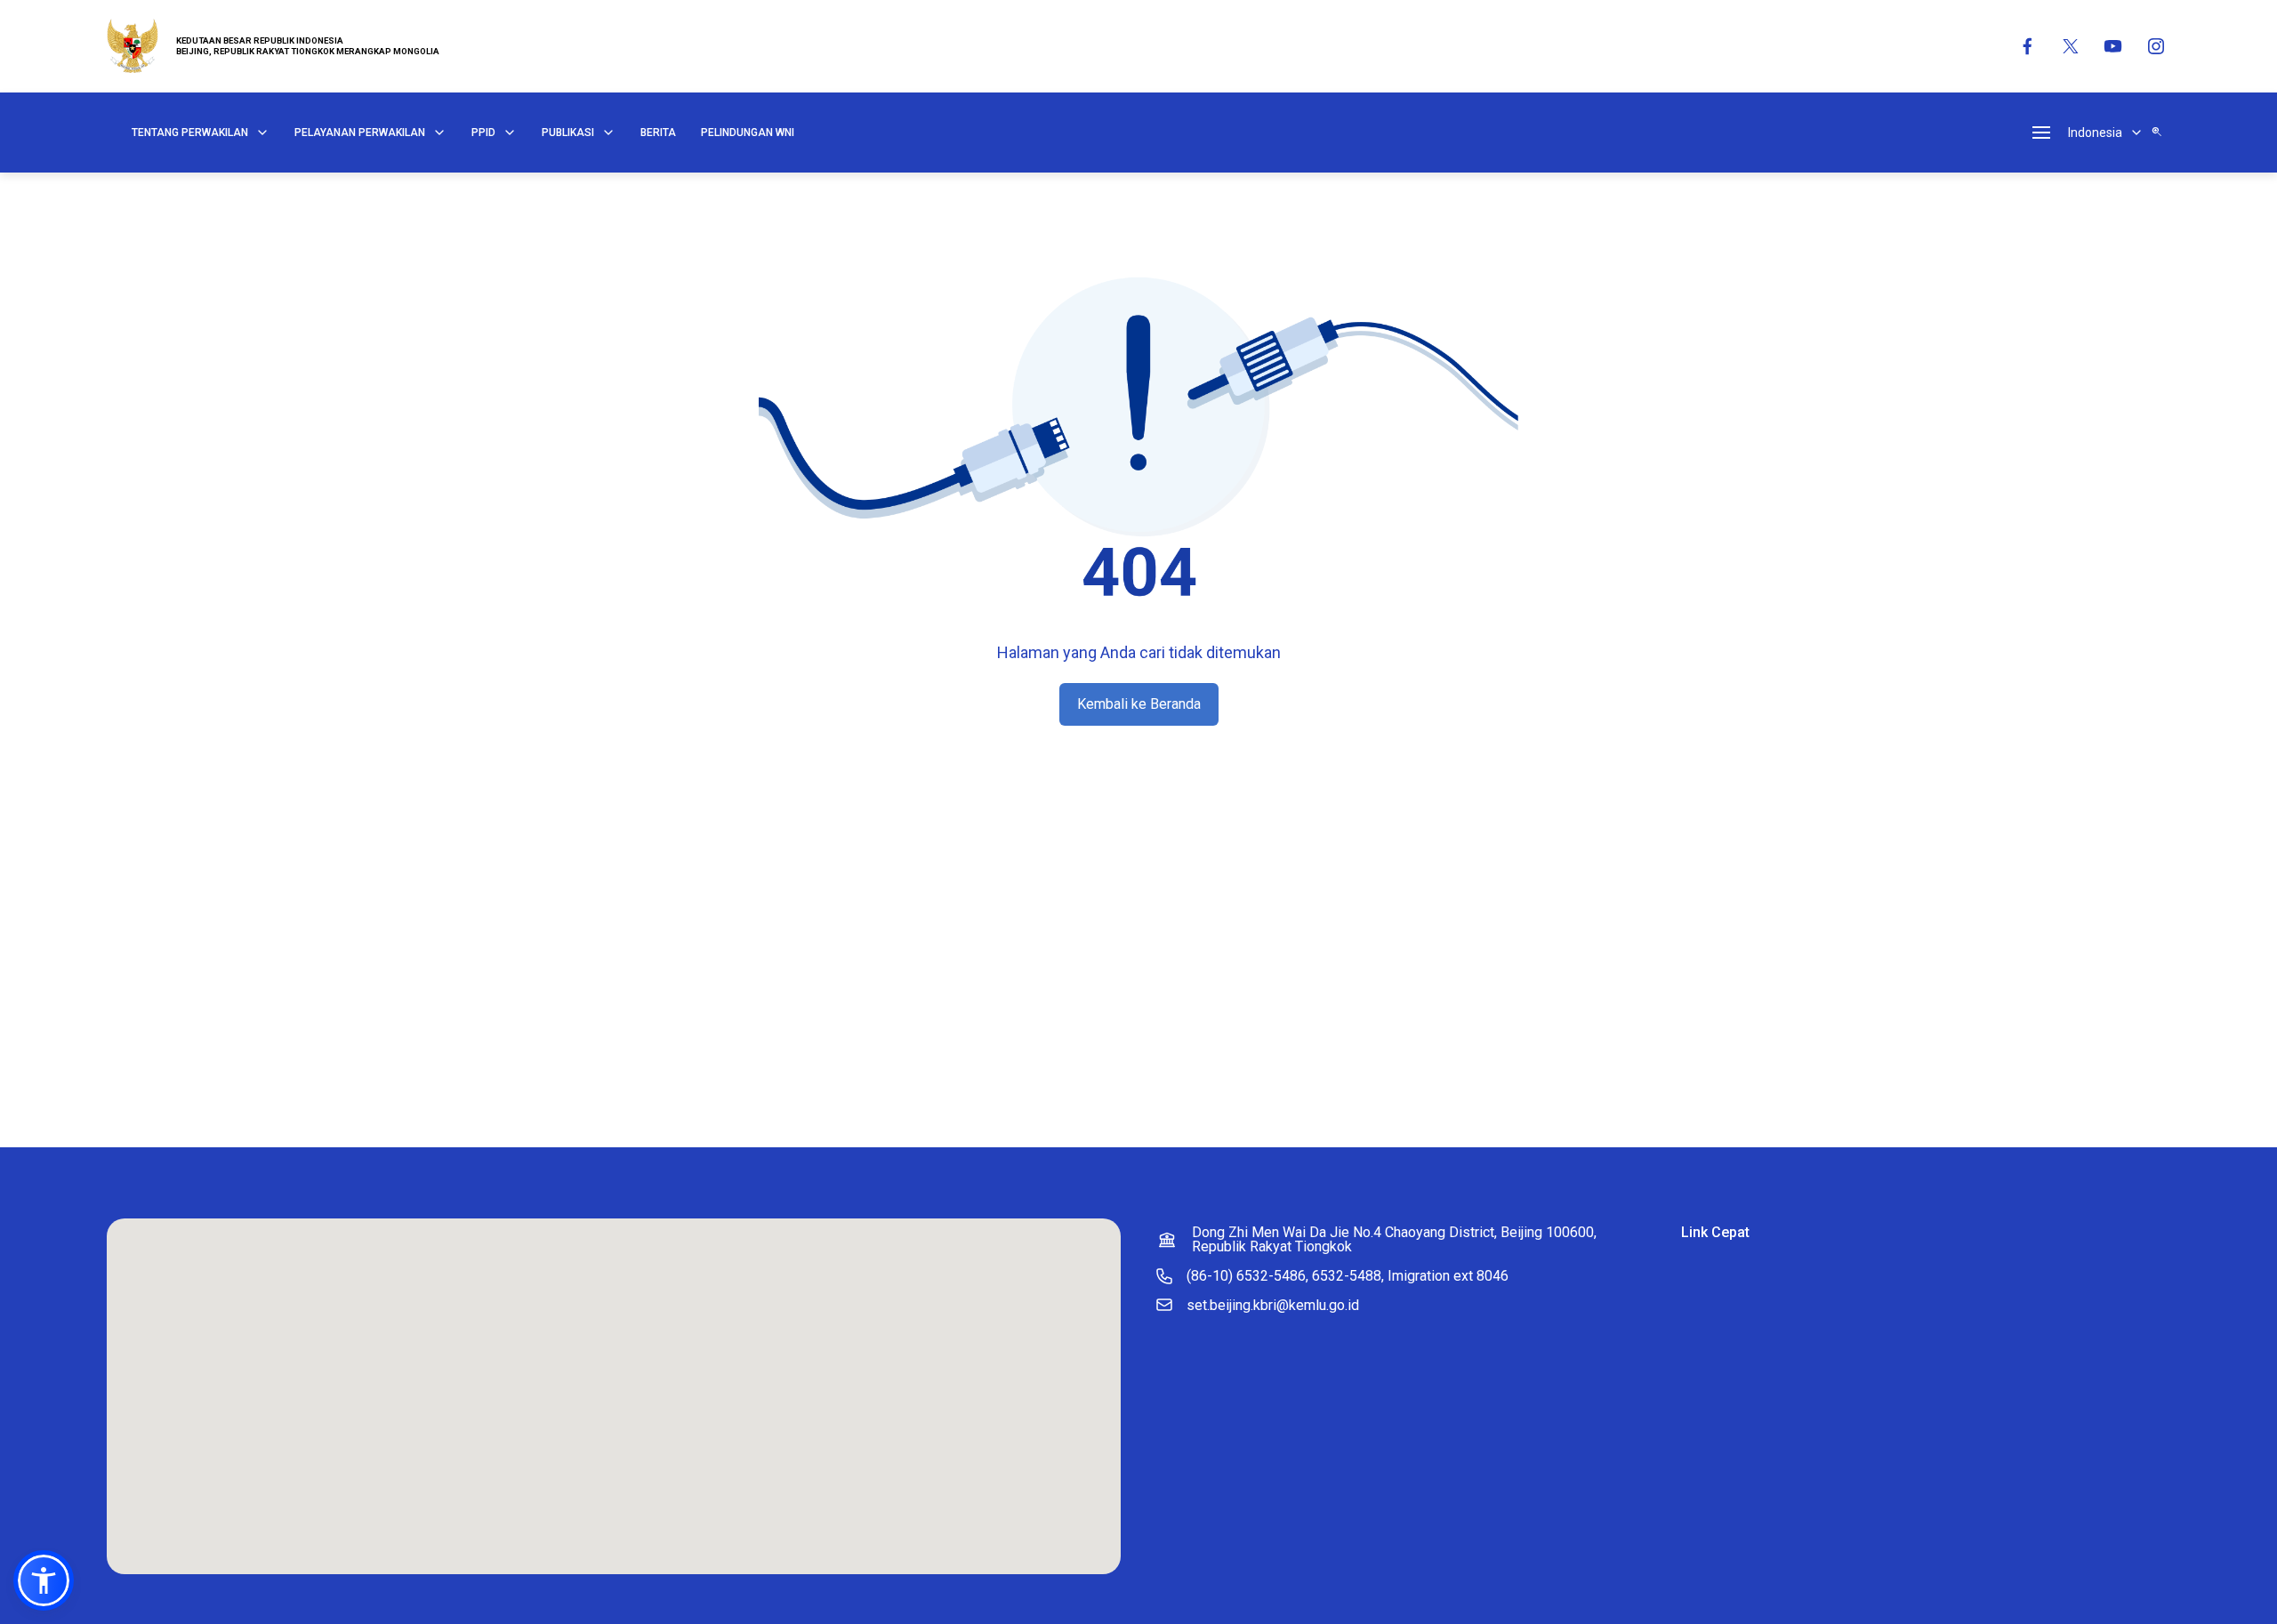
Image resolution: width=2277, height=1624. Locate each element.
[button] (44, 1580)
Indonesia (2095, 133)
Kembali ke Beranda (1139, 704)
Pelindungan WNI (748, 133)
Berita (658, 133)
